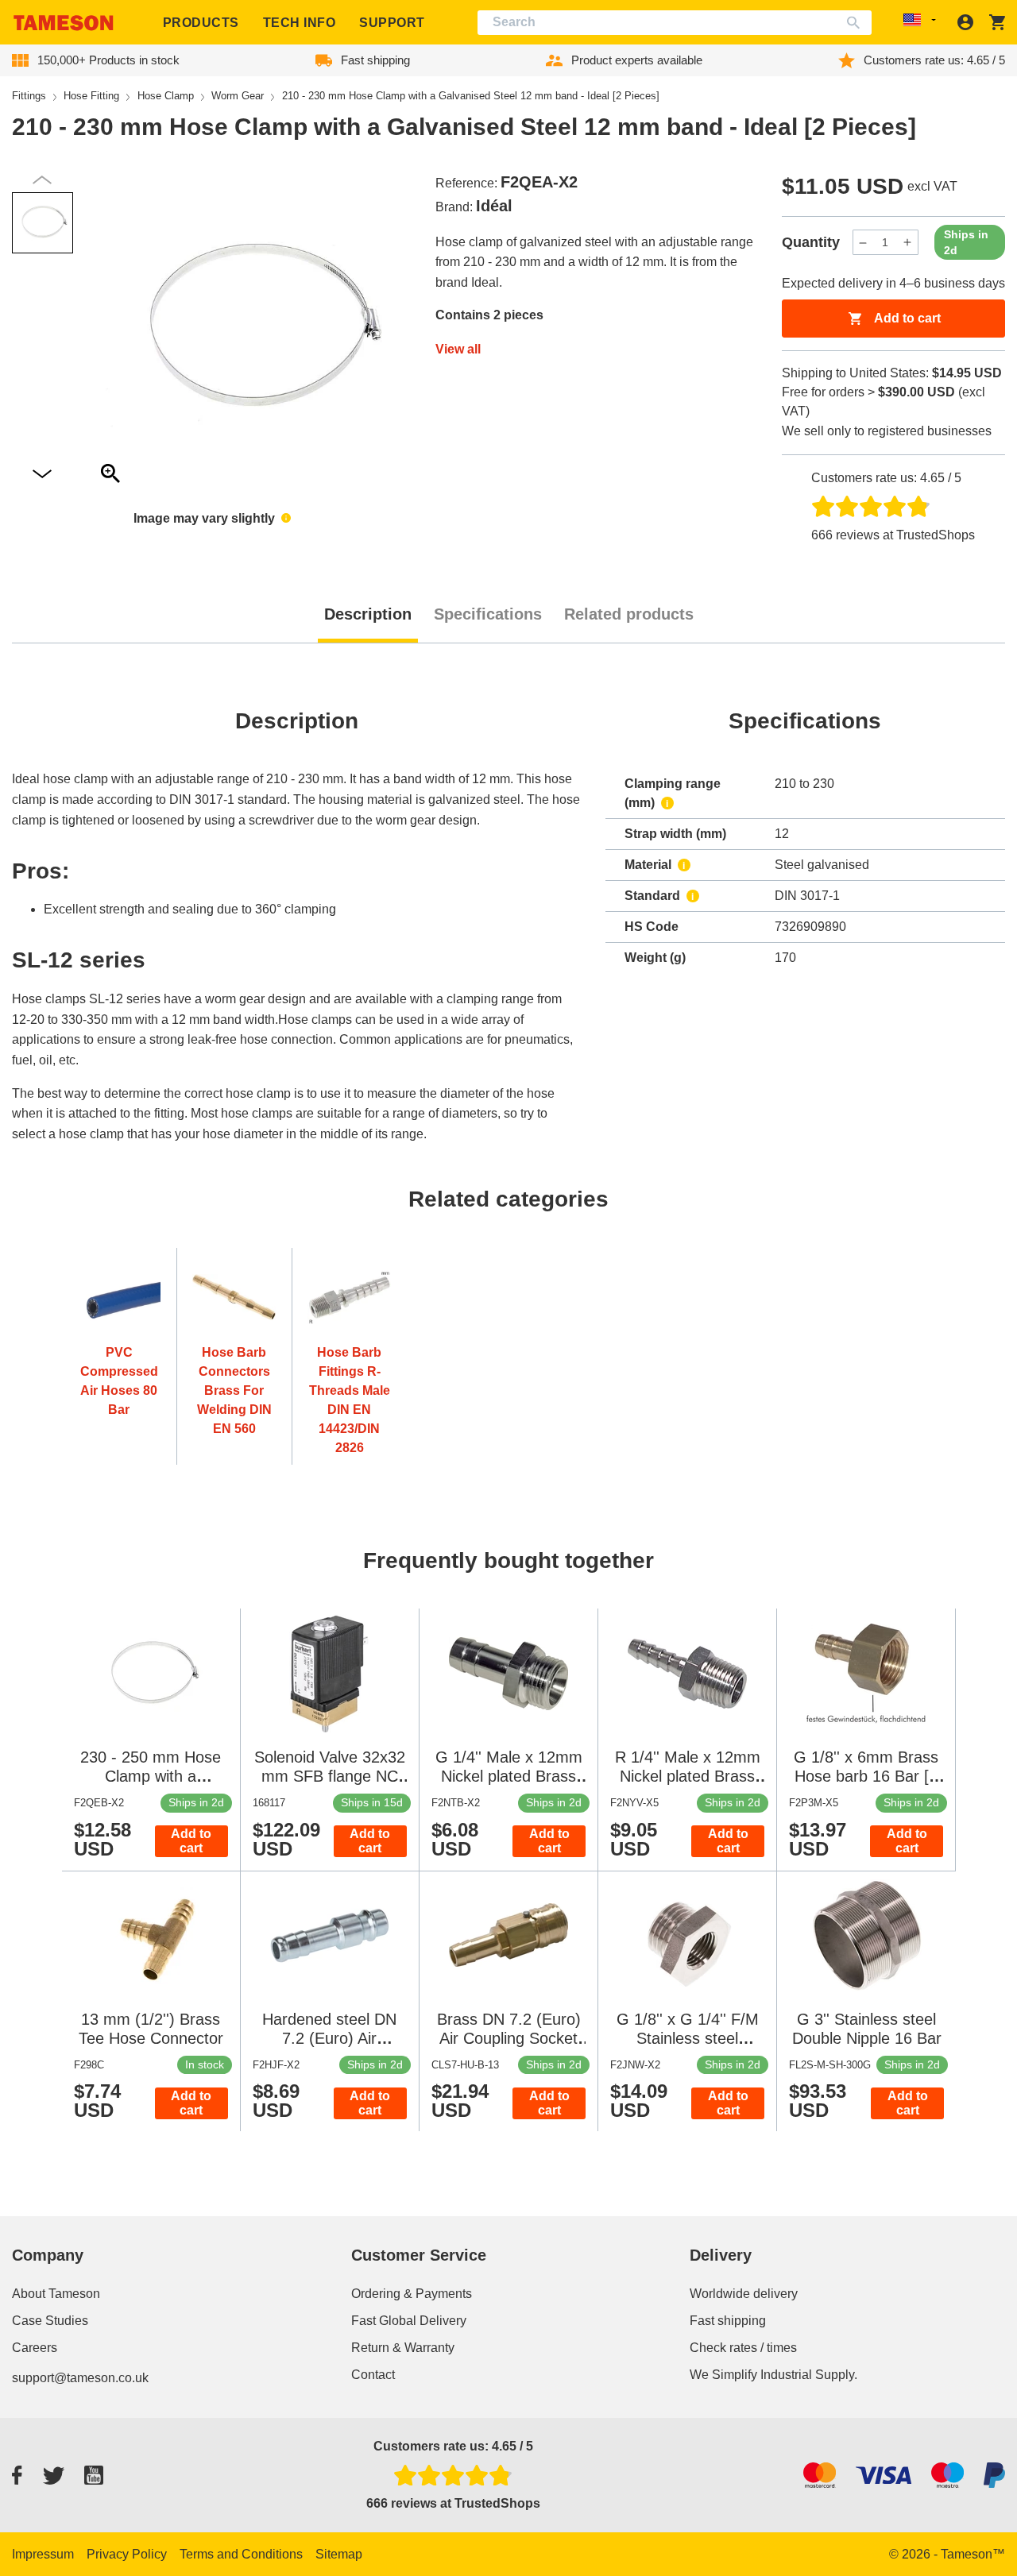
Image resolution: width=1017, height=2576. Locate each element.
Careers (35, 2348)
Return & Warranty (403, 2348)
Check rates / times (743, 2348)
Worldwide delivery (744, 2294)
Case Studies (50, 2321)
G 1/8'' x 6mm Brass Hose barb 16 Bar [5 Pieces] (866, 1776)
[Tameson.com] (64, 23)
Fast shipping (728, 2321)
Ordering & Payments (412, 2294)
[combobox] (675, 23)
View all (458, 349)
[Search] (857, 23)
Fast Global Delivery (409, 2321)
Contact (373, 2375)
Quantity (811, 242)
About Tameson (56, 2294)
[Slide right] (42, 180)
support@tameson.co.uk (80, 2378)
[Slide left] (42, 475)
